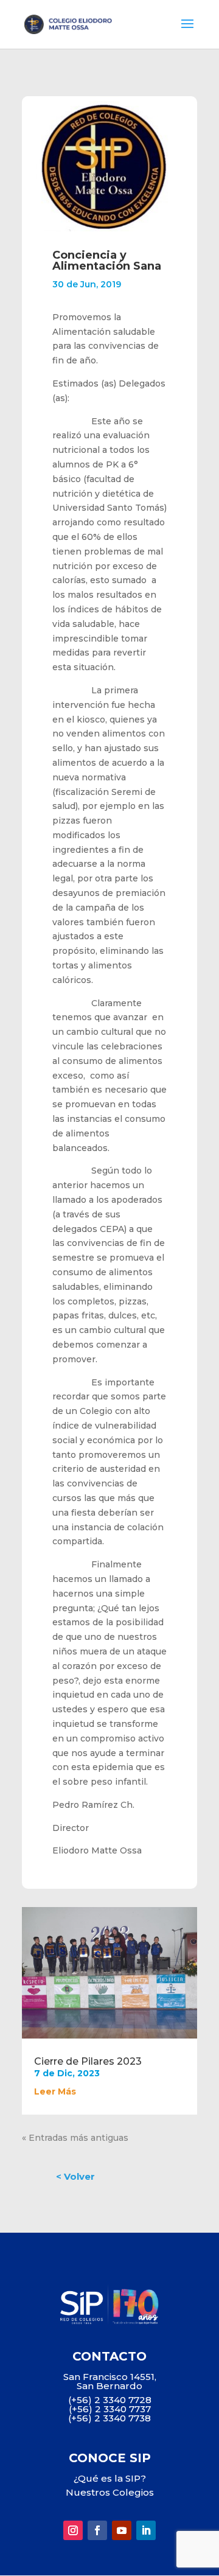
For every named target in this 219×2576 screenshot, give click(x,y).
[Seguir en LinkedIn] (146, 2530)
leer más (55, 2091)
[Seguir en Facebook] (97, 2530)
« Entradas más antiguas (75, 2138)
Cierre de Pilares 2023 (88, 2061)
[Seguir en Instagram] (73, 2530)
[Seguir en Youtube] (122, 2530)
